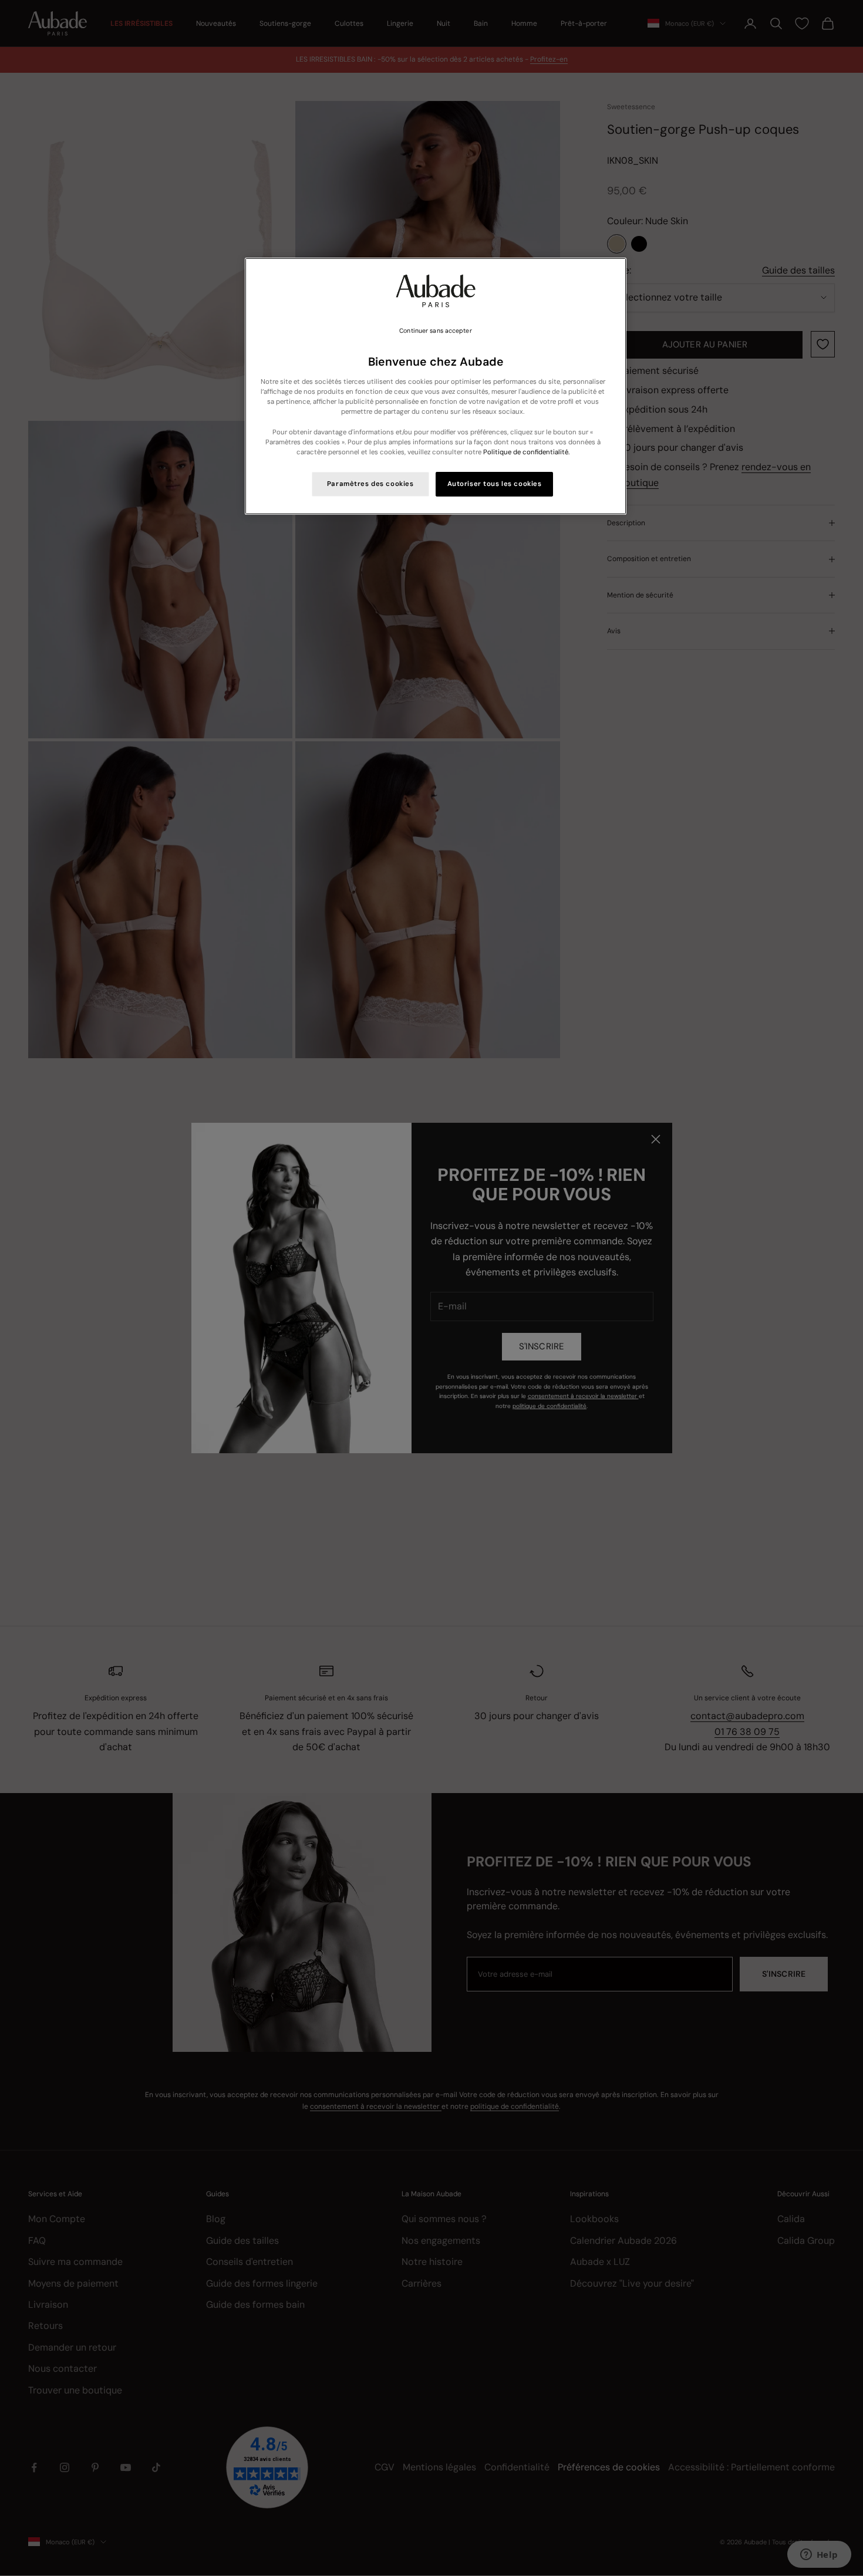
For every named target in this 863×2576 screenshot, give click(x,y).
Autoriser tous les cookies (495, 484)
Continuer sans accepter (435, 331)
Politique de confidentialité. (526, 452)
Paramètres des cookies (370, 484)
